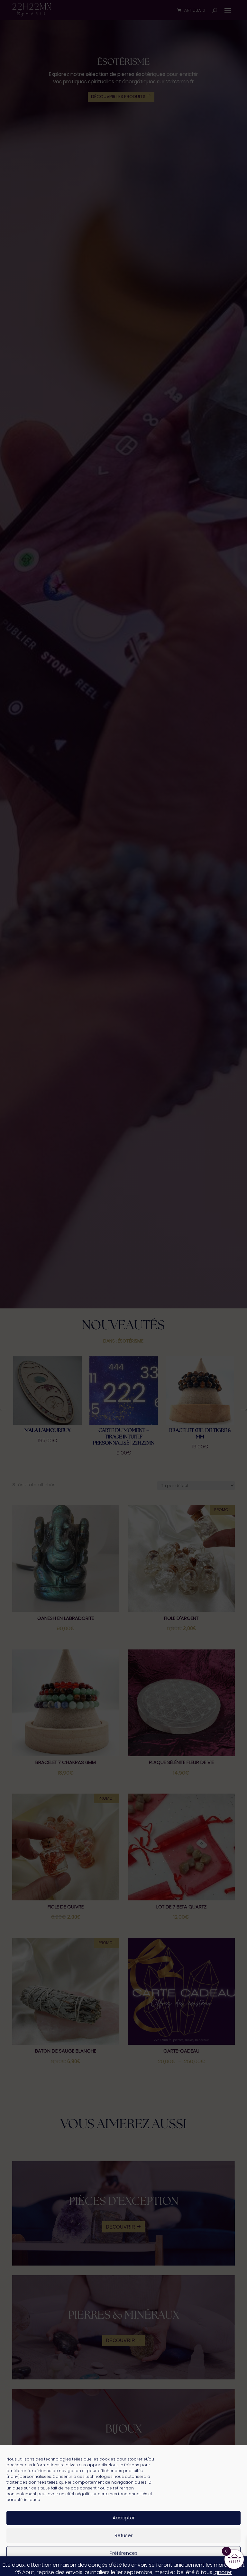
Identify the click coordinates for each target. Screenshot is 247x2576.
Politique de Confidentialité (144, 2567)
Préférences (124, 2553)
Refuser (123, 2535)
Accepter (124, 2518)
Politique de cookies (93, 2567)
